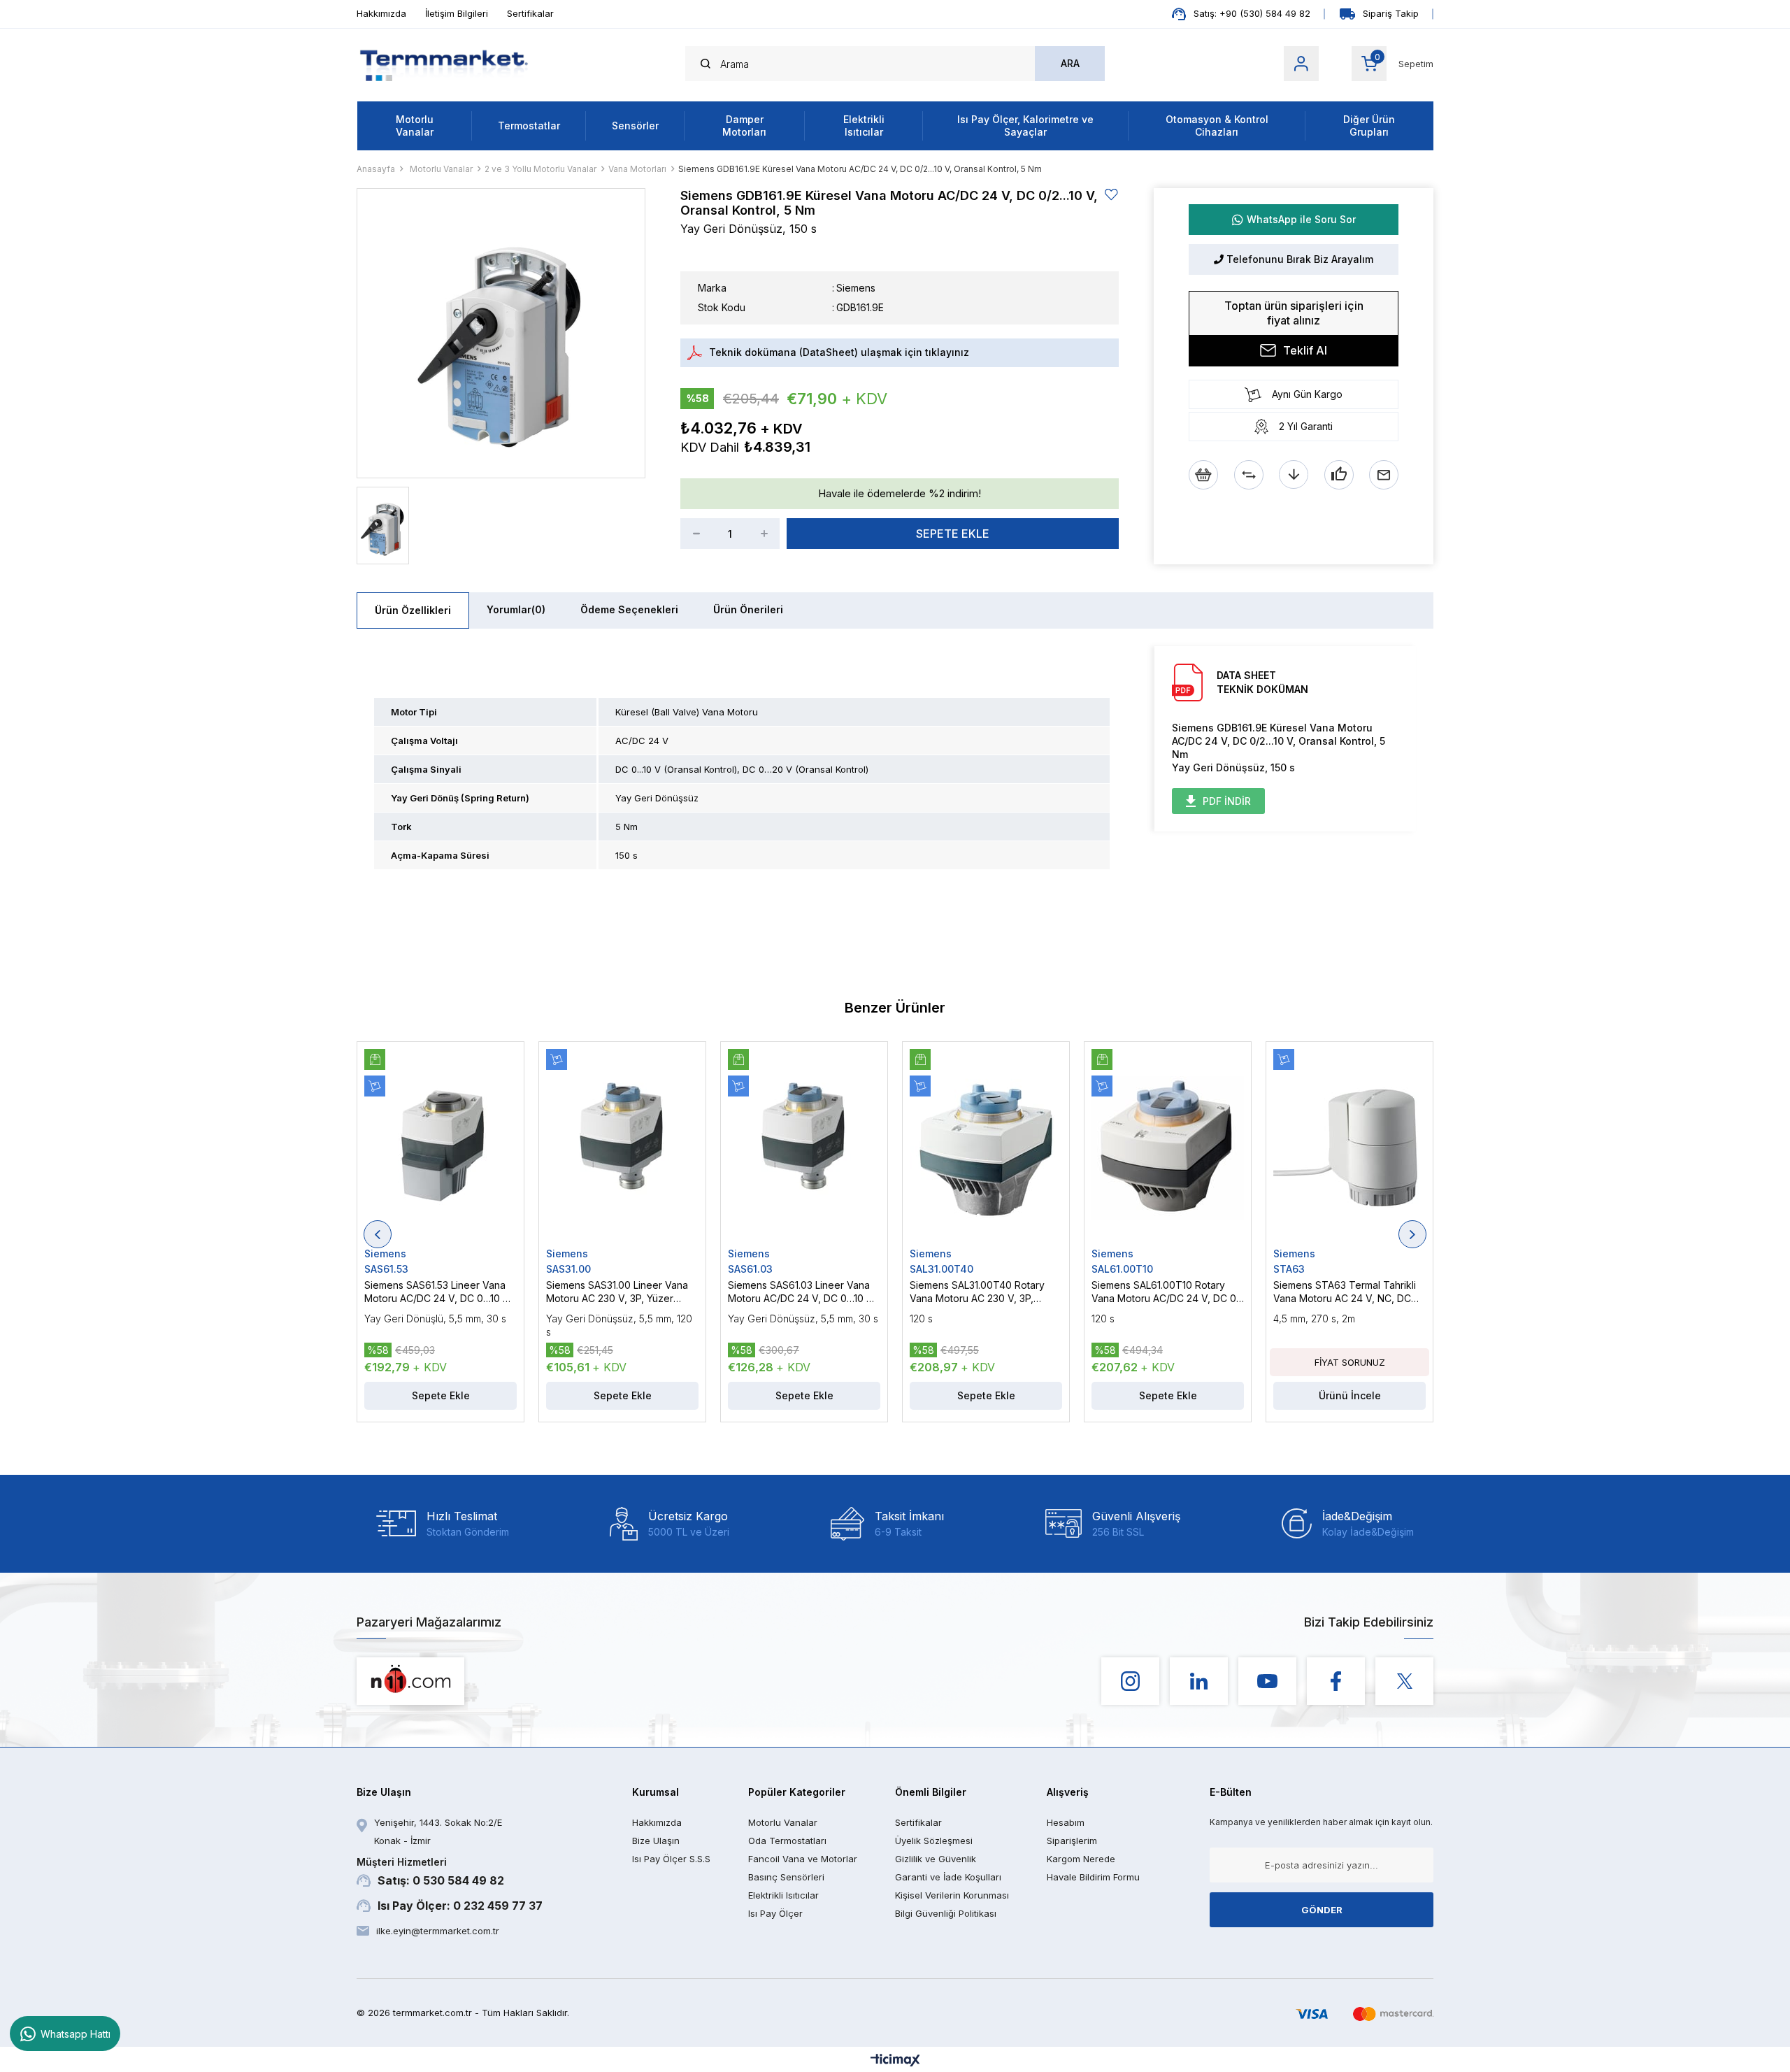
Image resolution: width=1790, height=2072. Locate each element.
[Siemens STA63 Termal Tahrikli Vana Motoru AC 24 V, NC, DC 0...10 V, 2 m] (1349, 1148)
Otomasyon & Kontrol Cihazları (1217, 126)
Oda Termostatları (787, 1841)
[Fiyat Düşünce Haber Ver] (1294, 475)
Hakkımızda (381, 13)
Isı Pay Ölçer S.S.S (671, 1859)
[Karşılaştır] (1249, 475)
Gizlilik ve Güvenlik (936, 1859)
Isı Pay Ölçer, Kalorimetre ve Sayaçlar (1025, 126)
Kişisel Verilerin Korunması (952, 1895)
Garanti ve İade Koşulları (948, 1877)
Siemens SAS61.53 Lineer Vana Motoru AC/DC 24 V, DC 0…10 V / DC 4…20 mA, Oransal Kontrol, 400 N (440, 1292)
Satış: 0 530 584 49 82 (430, 1872)
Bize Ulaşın (656, 1841)
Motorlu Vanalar (415, 126)
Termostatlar (529, 126)
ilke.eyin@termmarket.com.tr (438, 1931)
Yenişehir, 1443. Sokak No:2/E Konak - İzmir (438, 1831)
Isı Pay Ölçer (775, 1913)
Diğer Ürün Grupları (1369, 126)
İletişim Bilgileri (457, 13)
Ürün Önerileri (748, 609)
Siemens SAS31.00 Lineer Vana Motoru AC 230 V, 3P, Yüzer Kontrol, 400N (617, 1292)
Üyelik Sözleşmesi (934, 1841)
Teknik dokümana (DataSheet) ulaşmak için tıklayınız (839, 352)
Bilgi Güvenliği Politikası (946, 1913)
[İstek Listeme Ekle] (1203, 475)
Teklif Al (1305, 350)
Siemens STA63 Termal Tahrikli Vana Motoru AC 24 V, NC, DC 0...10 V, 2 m (1345, 1292)
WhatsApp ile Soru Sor (1301, 219)
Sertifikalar (530, 13)
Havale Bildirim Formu (1093, 1877)
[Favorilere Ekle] (1112, 195)
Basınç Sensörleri (786, 1877)
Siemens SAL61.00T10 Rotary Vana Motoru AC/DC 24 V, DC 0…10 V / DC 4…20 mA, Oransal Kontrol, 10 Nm (1168, 1292)
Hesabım (1066, 1822)
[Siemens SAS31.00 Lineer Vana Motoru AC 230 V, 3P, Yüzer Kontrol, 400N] (622, 1148)
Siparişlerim (1072, 1841)
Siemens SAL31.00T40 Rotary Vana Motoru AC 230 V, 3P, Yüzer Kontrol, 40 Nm (977, 1292)
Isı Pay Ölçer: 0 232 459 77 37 (460, 1906)
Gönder (1322, 1910)
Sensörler (635, 126)
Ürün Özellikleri (413, 610)
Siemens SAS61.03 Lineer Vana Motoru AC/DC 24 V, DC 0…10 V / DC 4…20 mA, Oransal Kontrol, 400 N (804, 1292)
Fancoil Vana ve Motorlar (803, 1859)
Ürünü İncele (1350, 1395)
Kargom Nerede (1081, 1859)
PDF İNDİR (1227, 801)
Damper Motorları (744, 126)
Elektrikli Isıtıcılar (864, 126)
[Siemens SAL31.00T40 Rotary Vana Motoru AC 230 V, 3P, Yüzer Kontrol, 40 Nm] (986, 1148)
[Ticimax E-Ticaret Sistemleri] (895, 2061)
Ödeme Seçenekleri (629, 609)
